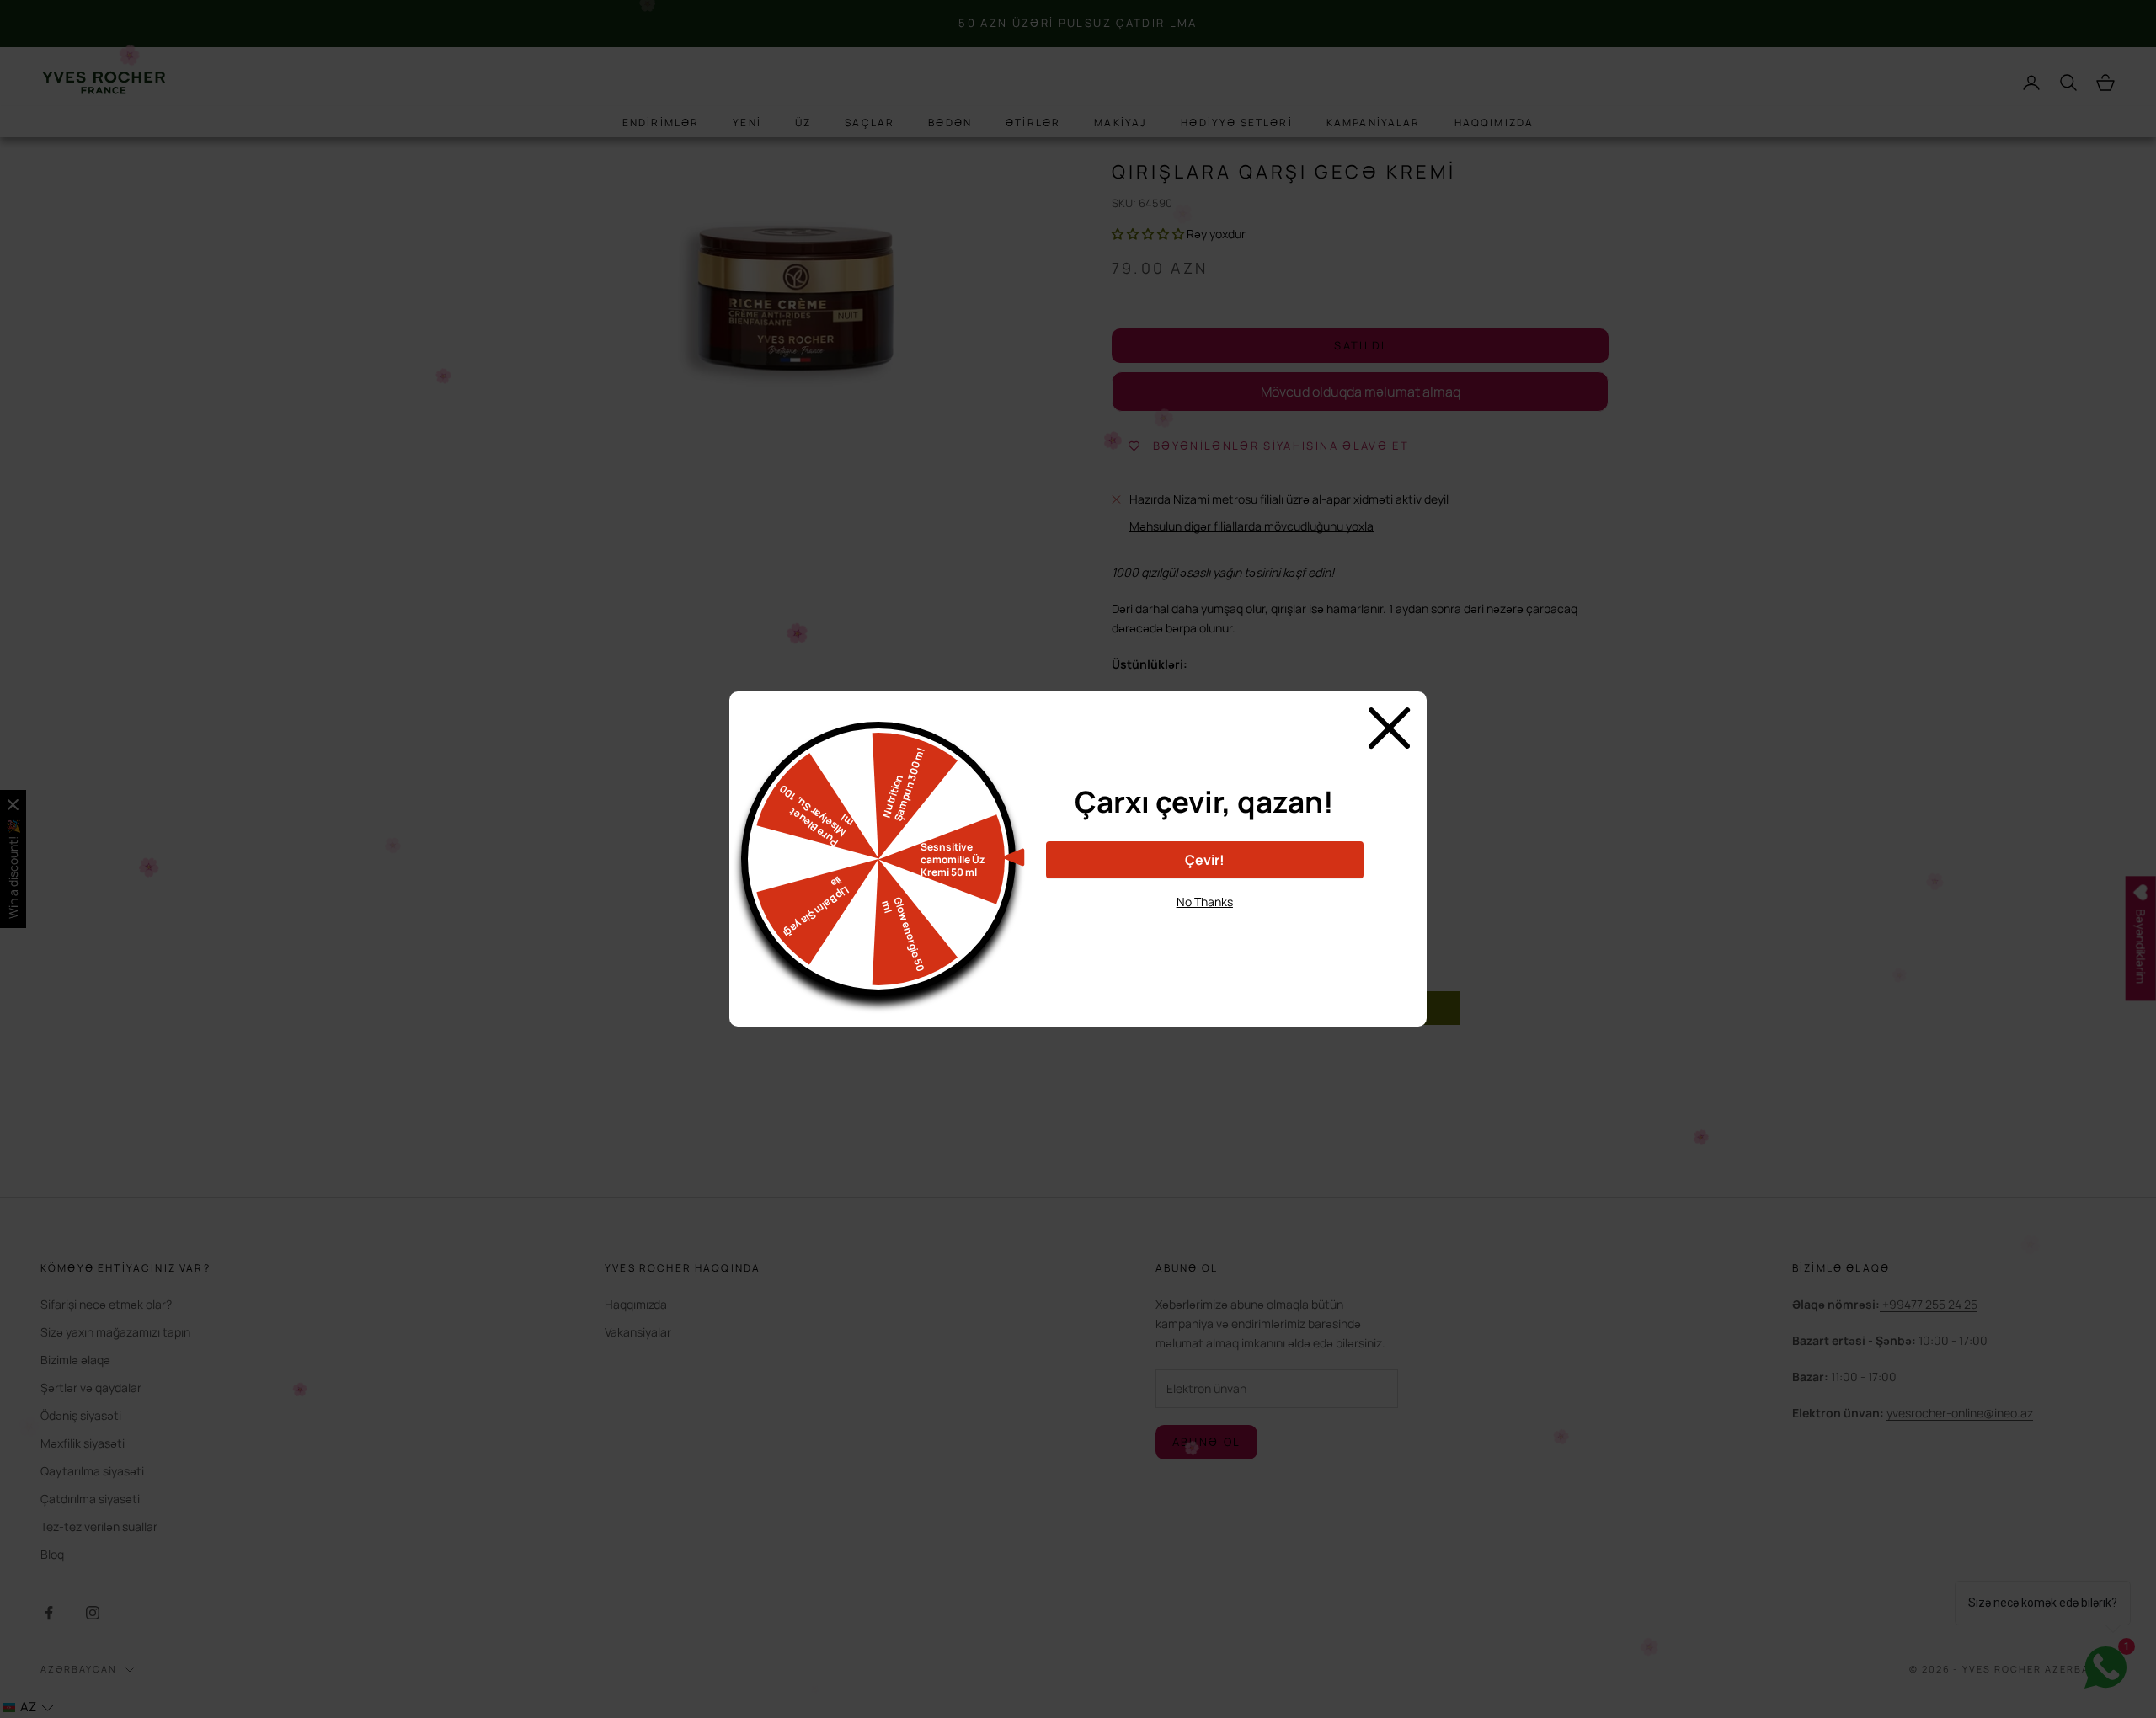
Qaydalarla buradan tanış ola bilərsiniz (1205, 932)
